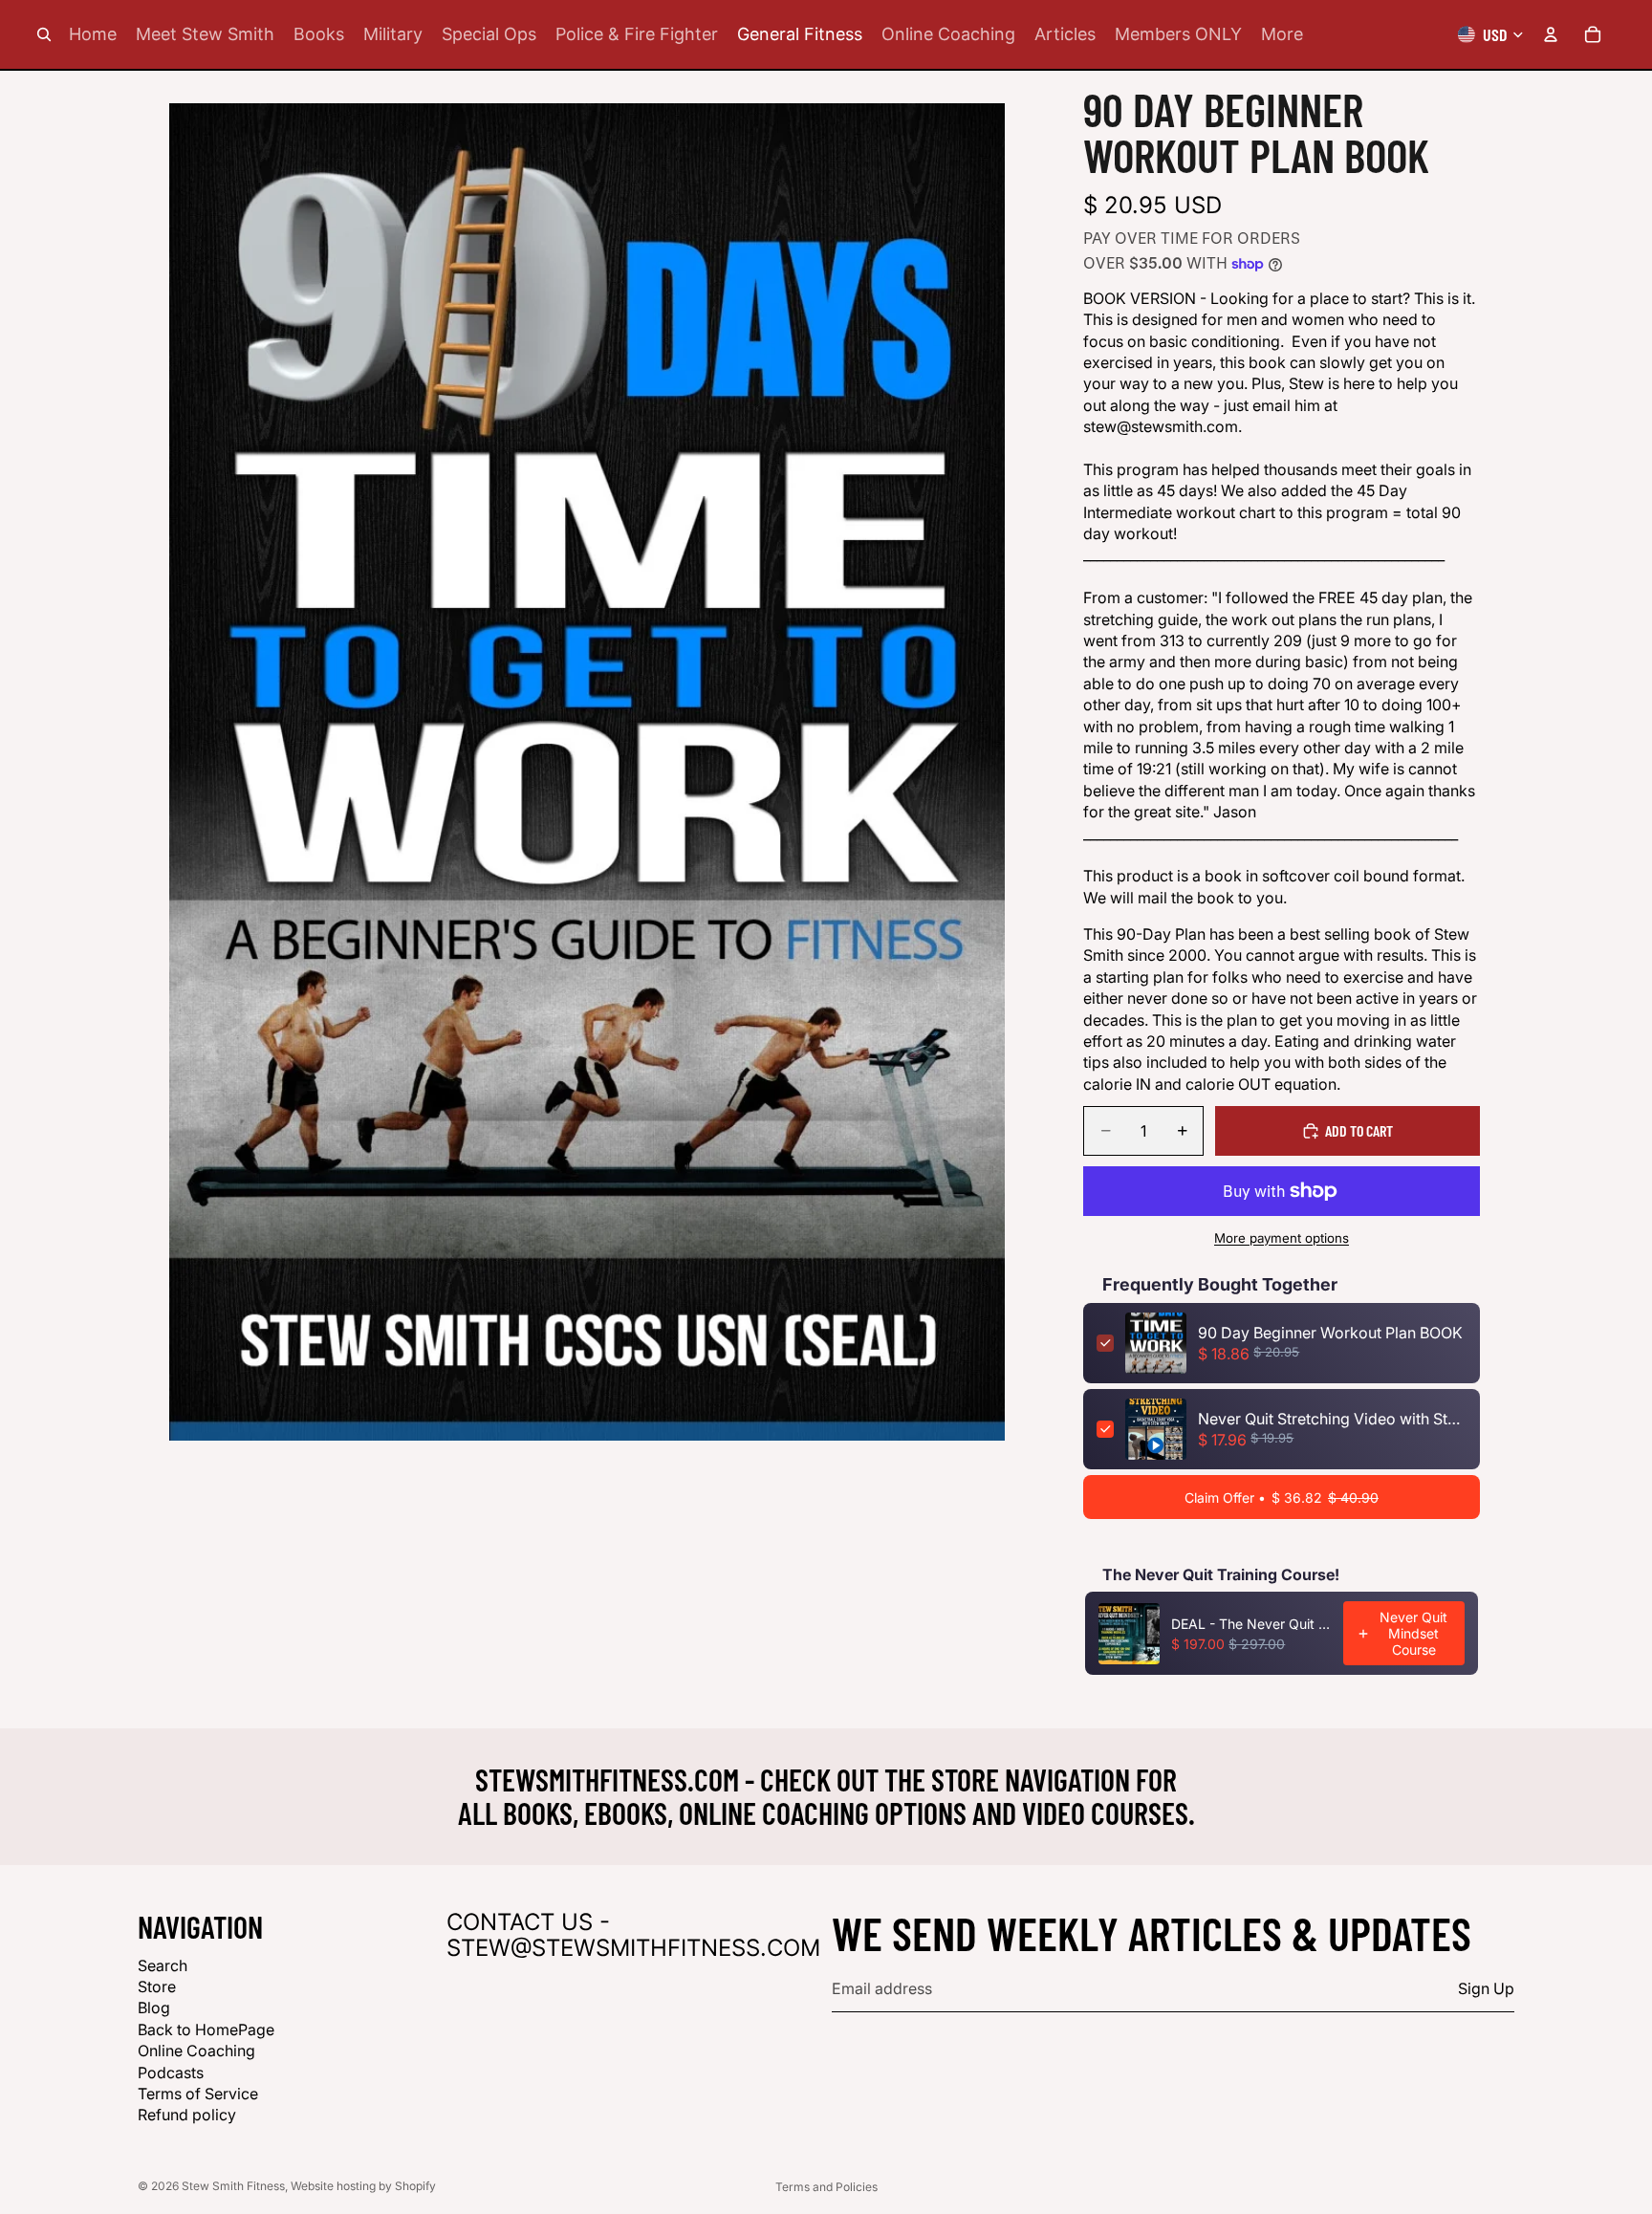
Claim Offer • (1282, 1498)
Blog (154, 2008)
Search (163, 1964)
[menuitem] (1282, 34)
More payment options (1282, 1238)
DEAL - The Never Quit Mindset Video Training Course (1251, 1624)
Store (157, 1986)
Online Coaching (196, 2051)
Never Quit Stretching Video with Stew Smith (1332, 1419)
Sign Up (1486, 1988)
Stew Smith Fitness (233, 2186)
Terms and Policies (826, 2187)
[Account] (1551, 34)
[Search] (44, 34)
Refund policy (187, 2115)
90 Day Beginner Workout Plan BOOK (1330, 1333)
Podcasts (171, 2072)
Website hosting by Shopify (363, 2186)
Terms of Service (198, 2094)
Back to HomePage (206, 2029)
